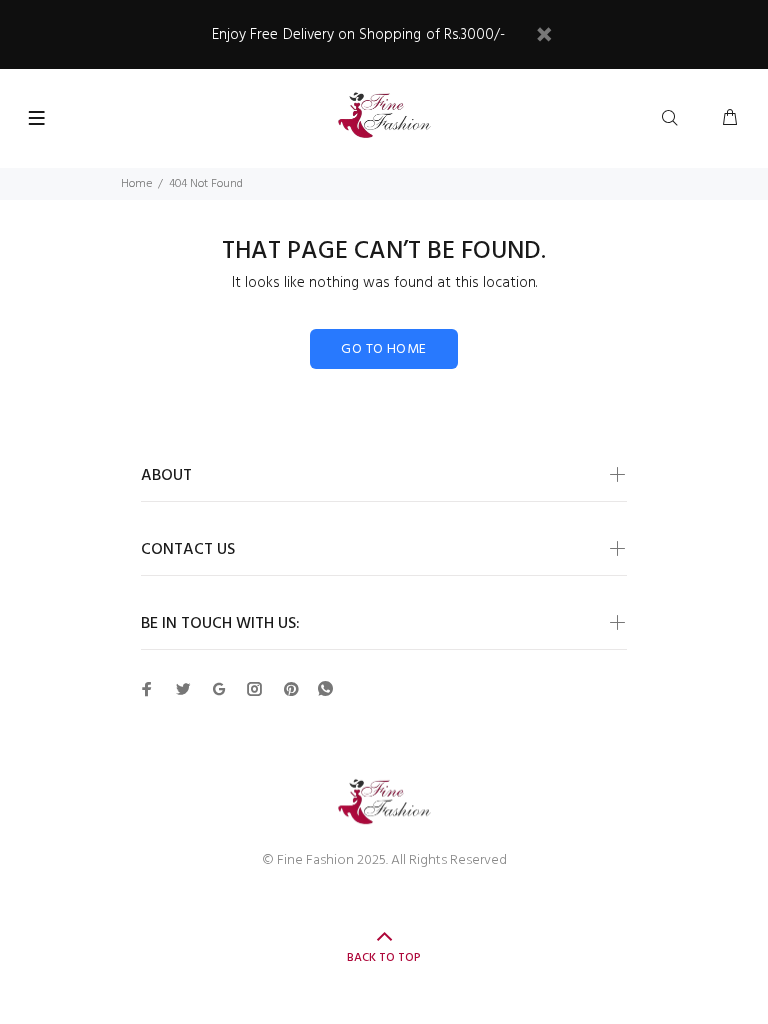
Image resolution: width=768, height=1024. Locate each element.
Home (136, 184)
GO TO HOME (383, 349)
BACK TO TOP (384, 958)
